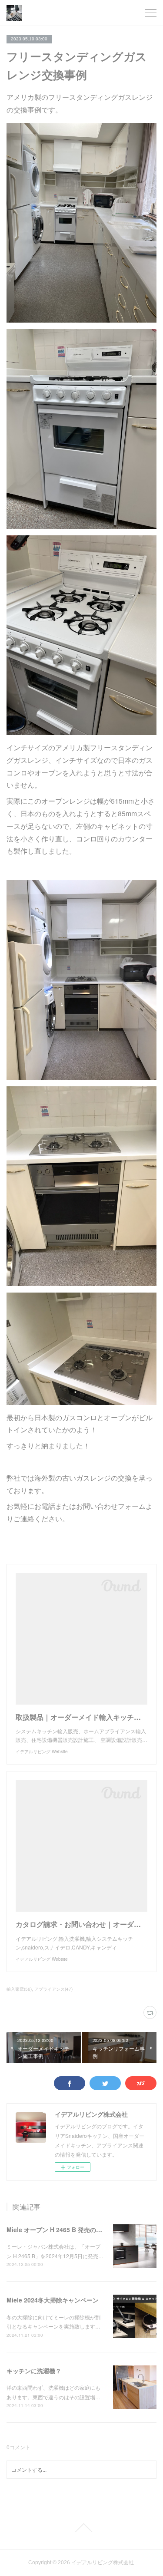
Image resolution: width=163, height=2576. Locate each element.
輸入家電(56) (19, 1989)
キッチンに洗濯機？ (34, 2371)
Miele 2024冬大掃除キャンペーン (53, 2300)
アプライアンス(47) (53, 1989)
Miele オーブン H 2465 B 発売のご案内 (60, 2230)
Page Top (81, 2528)
